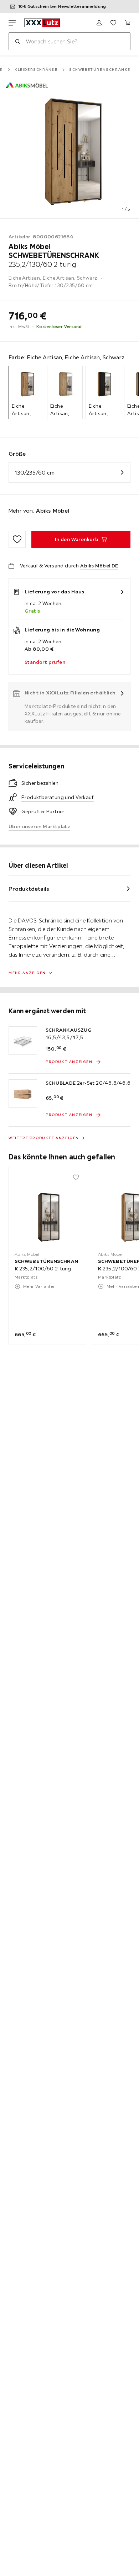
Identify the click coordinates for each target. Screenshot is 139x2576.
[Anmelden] (99, 23)
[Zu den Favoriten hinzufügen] (17, 539)
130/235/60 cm (35, 472)
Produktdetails (29, 889)
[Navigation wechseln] (12, 23)
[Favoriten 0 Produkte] (113, 23)
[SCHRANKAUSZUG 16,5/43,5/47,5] (23, 1041)
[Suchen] (17, 41)
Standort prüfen (45, 662)
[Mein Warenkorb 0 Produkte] (128, 23)
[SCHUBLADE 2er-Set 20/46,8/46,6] (23, 1094)
